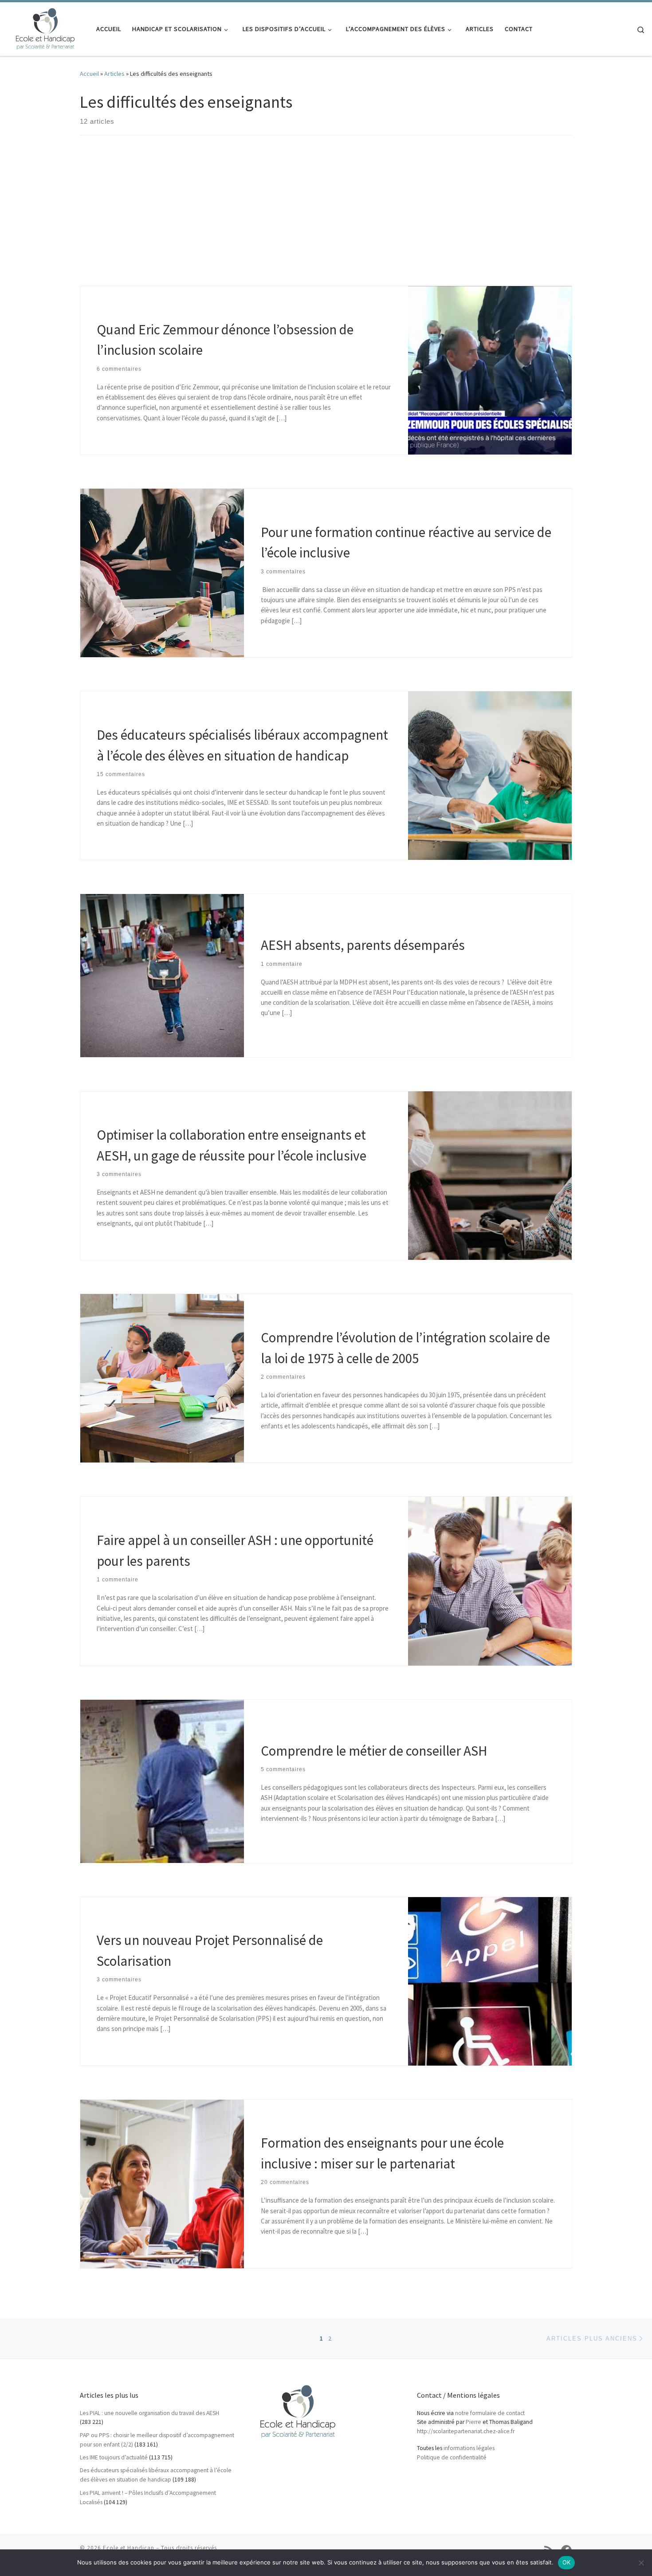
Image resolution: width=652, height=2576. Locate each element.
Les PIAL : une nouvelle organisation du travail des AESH (149, 2413)
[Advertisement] (326, 219)
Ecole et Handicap (129, 2548)
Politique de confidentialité (452, 2457)
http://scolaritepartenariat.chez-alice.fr (466, 2431)
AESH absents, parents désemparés (363, 945)
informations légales (469, 2448)
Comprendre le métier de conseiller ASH (374, 1751)
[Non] (641, 2563)
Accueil (89, 74)
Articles (114, 74)
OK (567, 2562)
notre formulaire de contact (490, 2413)
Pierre (473, 2422)
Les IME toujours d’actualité (114, 2457)
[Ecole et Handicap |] (45, 27)
